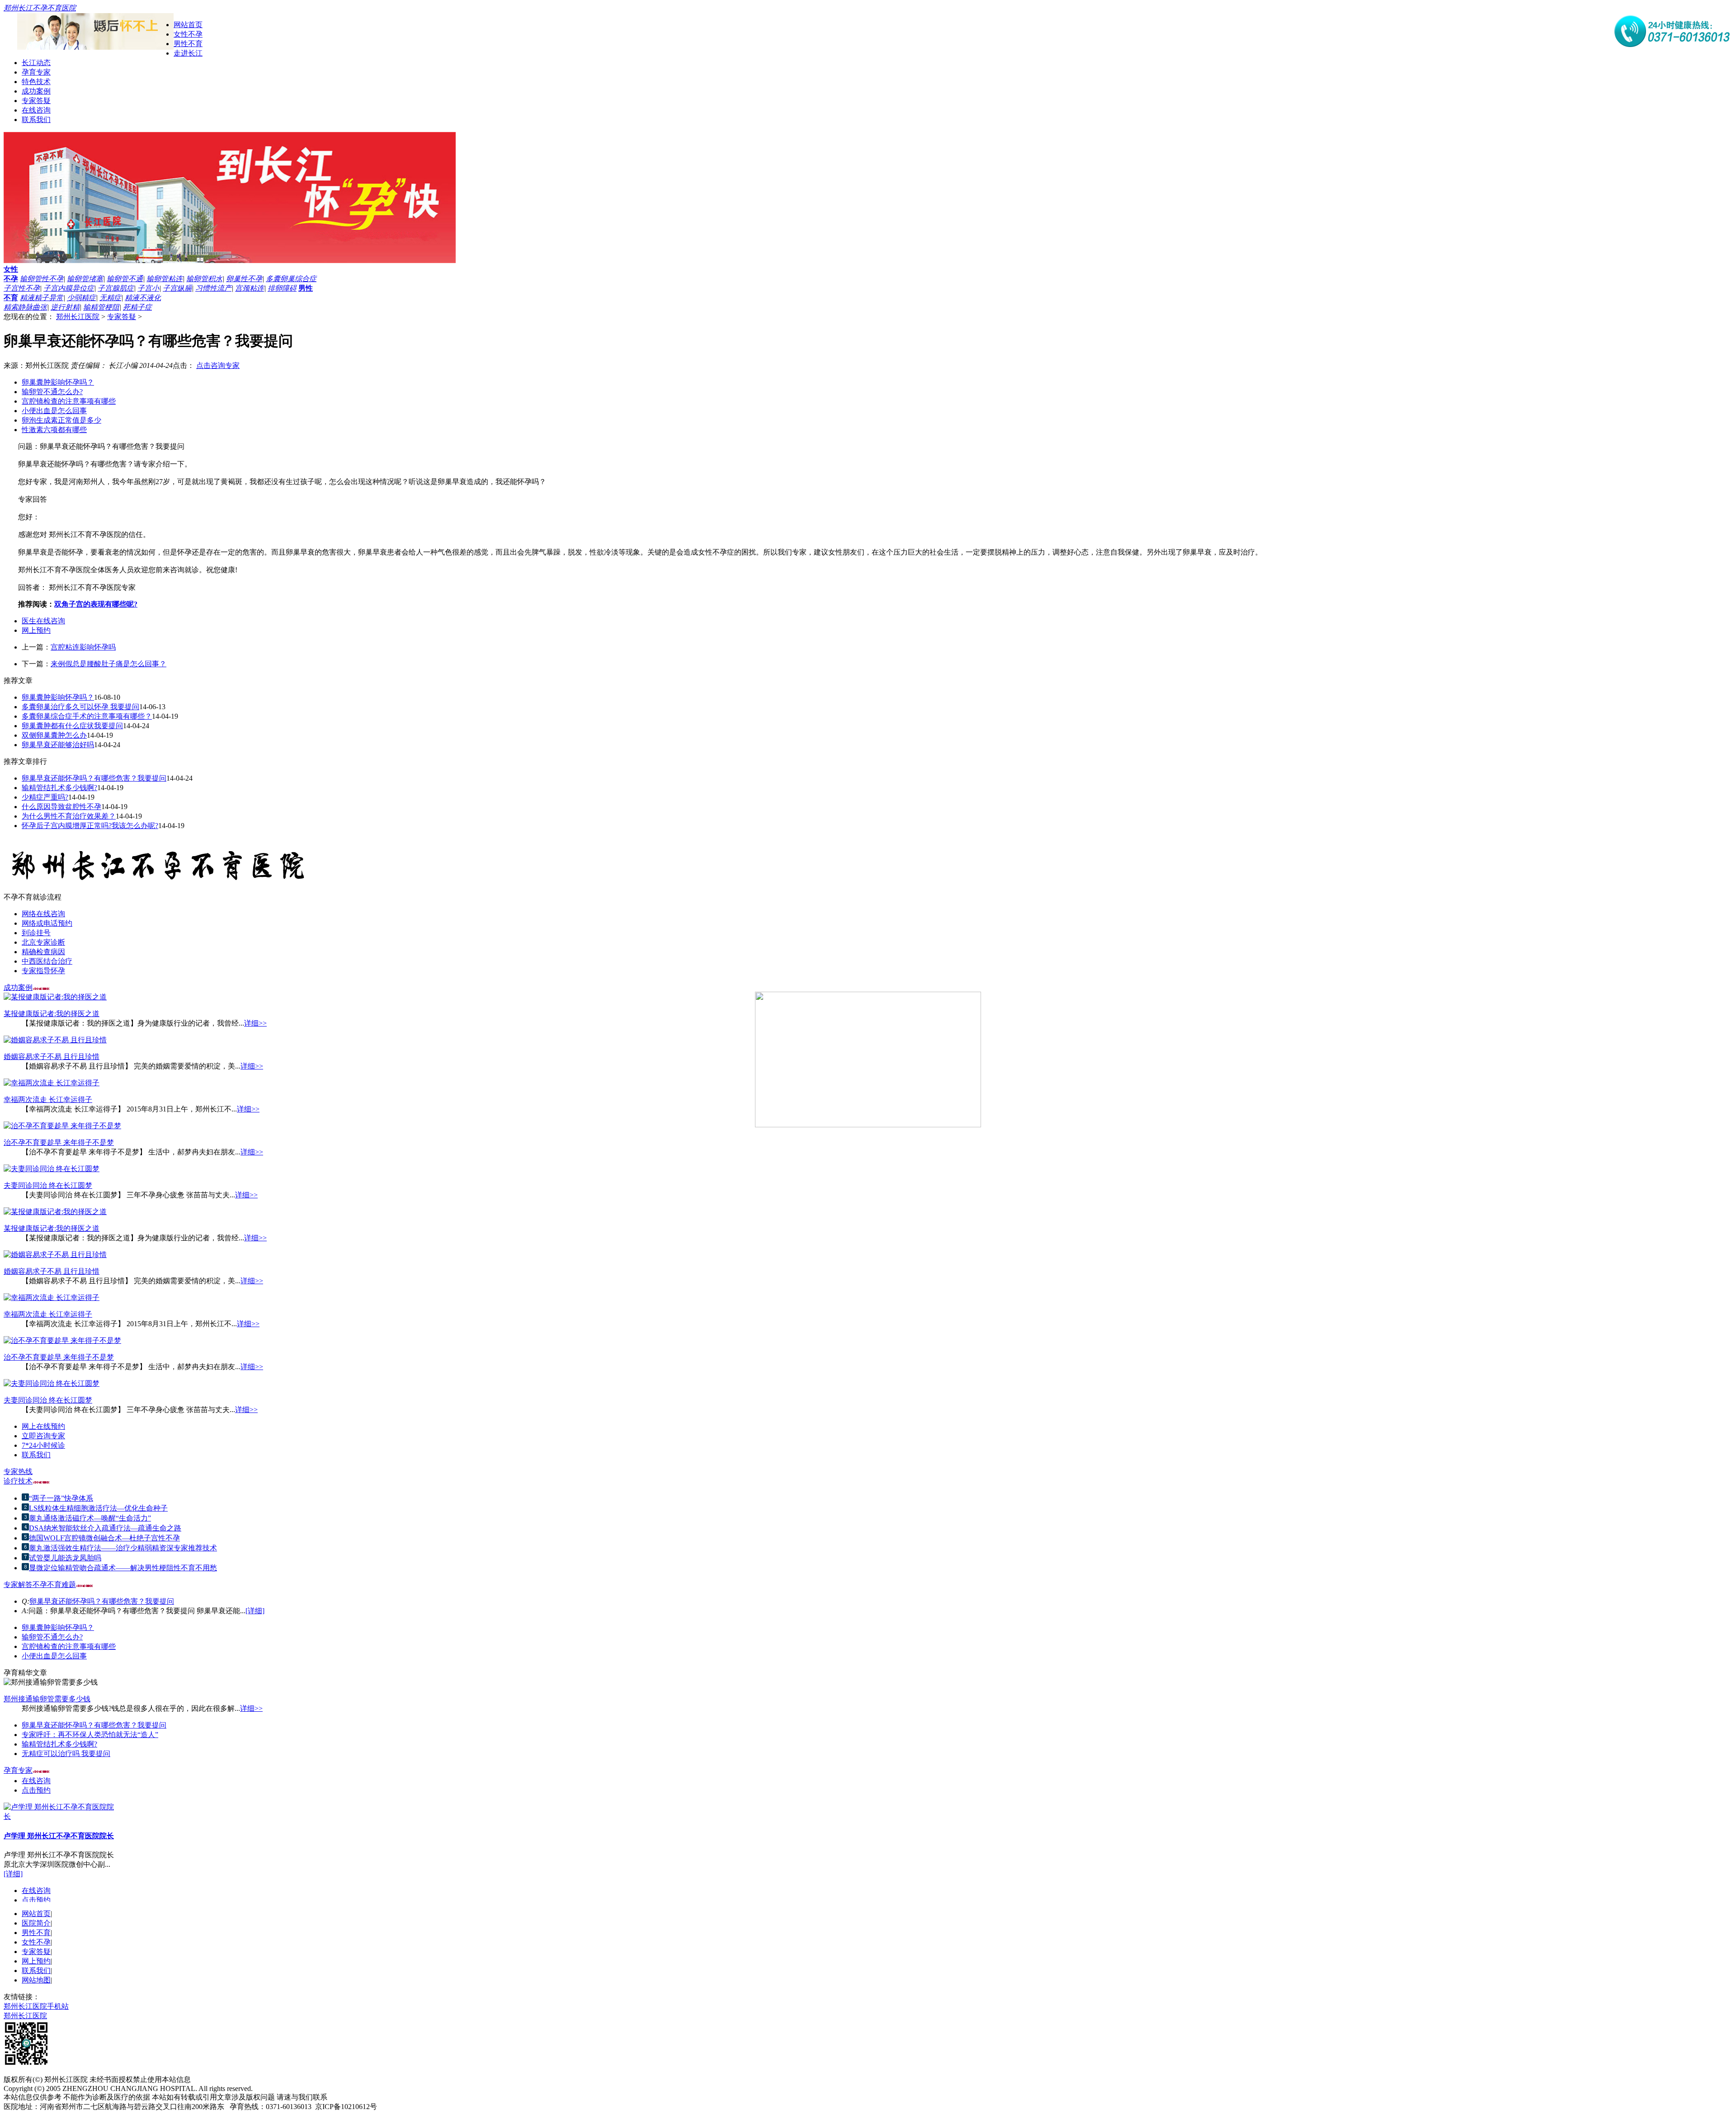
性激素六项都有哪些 (54, 430)
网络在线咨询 (43, 914)
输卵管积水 (204, 279)
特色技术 (36, 82)
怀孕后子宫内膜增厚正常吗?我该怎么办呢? (90, 826)
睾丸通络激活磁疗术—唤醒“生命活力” (90, 1518)
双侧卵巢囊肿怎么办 (54, 735)
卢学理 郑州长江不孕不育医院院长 (59, 1825)
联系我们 (36, 120)
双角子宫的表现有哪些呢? (96, 604)
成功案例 (36, 91)
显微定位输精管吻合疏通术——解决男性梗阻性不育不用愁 (123, 1568)
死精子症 (137, 307)
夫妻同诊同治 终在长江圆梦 (48, 1185)
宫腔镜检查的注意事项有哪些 (69, 401)
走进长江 (188, 53)
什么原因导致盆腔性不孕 (61, 807)
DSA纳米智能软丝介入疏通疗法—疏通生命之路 (105, 1528)
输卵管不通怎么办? (52, 392)
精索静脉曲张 (25, 307)
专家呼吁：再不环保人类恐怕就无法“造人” (90, 1735)
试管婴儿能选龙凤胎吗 (65, 1558)
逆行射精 (65, 307)
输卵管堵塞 (85, 279)
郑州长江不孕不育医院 (40, 8)
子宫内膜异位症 (69, 288)
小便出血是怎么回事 (54, 411)
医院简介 (36, 1923)
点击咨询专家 (218, 365)
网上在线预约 (43, 1426)
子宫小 (148, 288)
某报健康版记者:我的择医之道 (52, 1014)
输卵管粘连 (165, 279)
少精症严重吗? (45, 797)
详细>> (255, 1023)
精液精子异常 (42, 298)
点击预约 (36, 1779)
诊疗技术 (18, 1481)
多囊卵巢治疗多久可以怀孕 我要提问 (80, 707)
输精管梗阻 (101, 307)
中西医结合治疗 (47, 961)
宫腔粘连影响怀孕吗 (83, 647)
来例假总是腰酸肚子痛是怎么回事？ (108, 664)
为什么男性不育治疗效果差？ (69, 816)
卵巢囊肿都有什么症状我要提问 (72, 726)
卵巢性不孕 (244, 279)
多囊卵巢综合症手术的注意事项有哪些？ (87, 716)
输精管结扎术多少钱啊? (59, 788)
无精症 (110, 298)
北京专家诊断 (43, 942)
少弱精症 (81, 298)
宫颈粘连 (250, 288)
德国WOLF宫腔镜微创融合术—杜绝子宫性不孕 (104, 1538)
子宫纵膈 (177, 288)
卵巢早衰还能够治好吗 (58, 745)
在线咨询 (36, 110)
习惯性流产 (213, 288)
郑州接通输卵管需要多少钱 (47, 1699)
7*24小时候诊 (43, 1445)
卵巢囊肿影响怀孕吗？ (58, 382)
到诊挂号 (36, 933)
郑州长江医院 (78, 317)
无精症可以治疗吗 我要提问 (66, 1754)
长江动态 (36, 63)
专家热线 (18, 1472)
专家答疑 (36, 101)
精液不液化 (143, 298)
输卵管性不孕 (42, 279)
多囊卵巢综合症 (291, 279)
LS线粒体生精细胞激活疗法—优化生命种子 (98, 1508)
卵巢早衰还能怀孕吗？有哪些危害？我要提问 (94, 778)
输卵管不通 (125, 279)
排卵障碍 (282, 288)
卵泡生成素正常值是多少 (61, 420)
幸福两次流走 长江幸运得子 (48, 1100)
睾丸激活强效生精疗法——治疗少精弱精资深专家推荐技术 (123, 1548)
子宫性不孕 (22, 288)
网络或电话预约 (47, 923)
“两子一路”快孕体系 (61, 1498)
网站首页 (188, 25)
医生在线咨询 (43, 621)
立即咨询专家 (43, 1436)
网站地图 (36, 1980)
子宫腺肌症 (116, 288)
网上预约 (36, 630)
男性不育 (188, 44)
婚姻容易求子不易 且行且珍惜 (52, 1057)
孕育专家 (36, 72)
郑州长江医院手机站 (36, 2006)
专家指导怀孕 (43, 971)
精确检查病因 (43, 952)
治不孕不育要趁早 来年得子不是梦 (59, 1142)
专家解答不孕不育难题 (40, 1585)
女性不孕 (188, 34)
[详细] (255, 1611)
